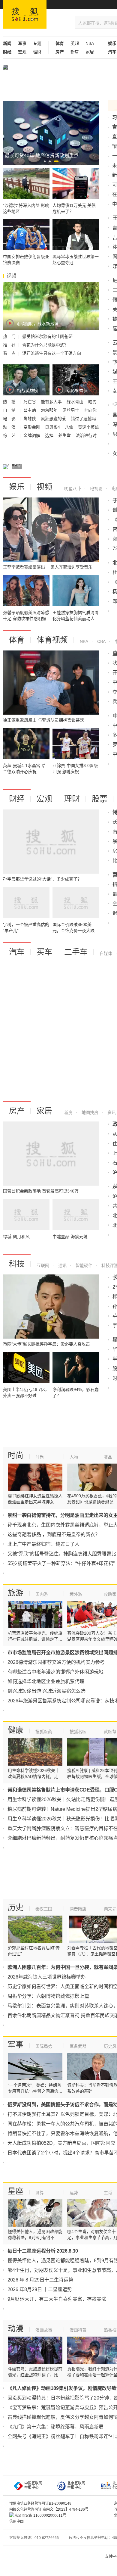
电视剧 (96, 488)
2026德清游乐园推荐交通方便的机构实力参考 (56, 1662)
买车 (44, 952)
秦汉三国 (44, 1909)
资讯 (111, 1112)
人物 (74, 1457)
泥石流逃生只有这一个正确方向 (52, 353)
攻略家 (110, 1594)
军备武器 (78, 2046)
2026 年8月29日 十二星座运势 (40, 2289)
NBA (90, 43)
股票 (100, 799)
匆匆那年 (50, 410)
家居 (90, 52)
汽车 (17, 952)
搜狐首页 (25, 14)
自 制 (10, 410)
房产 (17, 1111)
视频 (44, 487)
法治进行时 (86, 435)
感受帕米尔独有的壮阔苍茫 (47, 336)
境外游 (76, 1594)
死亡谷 (30, 402)
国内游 (42, 1594)
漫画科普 (78, 2330)
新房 (75, 52)
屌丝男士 (71, 410)
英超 (75, 43)
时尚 (16, 1455)
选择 (50, 435)
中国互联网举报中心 (33, 2485)
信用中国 (16, 2521)
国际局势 (44, 2046)
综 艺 (10, 435)
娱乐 (17, 487)
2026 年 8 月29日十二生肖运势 (40, 2280)
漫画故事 (44, 2330)
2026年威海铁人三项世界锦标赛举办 (46, 1977)
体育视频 (52, 640)
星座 (16, 2191)
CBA (101, 641)
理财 (37, 52)
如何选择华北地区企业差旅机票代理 (46, 1681)
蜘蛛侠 (30, 419)
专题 (37, 43)
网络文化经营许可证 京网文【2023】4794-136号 (49, 2509)
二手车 (76, 952)
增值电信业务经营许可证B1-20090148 (40, 2503)
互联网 (43, 1265)
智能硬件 (83, 1265)
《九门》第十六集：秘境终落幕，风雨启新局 (55, 2427)
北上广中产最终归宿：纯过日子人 (43, 1544)
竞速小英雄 (88, 427)
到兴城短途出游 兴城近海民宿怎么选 (46, 1691)
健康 (16, 1730)
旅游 (16, 1593)
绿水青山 (76, 402)
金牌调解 (32, 435)
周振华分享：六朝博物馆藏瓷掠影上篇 (48, 1996)
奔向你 (90, 410)
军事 (22, 43)
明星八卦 (73, 488)
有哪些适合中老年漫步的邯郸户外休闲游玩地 (55, 1672)
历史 (16, 1907)
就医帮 (110, 1732)
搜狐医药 (44, 1732)
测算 (40, 2193)
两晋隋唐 (78, 1909)
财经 (17, 799)
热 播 (10, 402)
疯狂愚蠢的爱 (54, 419)
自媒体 (106, 953)
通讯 (62, 1265)
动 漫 (10, 427)
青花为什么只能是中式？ (45, 345)
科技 (17, 1264)
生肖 (108, 2193)
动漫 (16, 2328)
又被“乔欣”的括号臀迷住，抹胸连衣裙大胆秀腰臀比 (62, 1554)
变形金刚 (32, 427)
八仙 (70, 427)
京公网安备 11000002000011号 (40, 2515)
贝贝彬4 (53, 427)
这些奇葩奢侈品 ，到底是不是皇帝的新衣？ (54, 1534)
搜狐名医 (78, 1732)
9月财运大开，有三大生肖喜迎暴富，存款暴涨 (57, 2299)
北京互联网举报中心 (76, 2485)
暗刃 (92, 402)
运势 (74, 2193)
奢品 (108, 1457)
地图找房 (89, 1112)
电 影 (10, 419)
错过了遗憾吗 (83, 419)
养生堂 (65, 435)
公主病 (30, 410)
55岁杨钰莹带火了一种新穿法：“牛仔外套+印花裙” (61, 1563)
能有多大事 (52, 402)
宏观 (22, 52)
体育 (17, 640)
